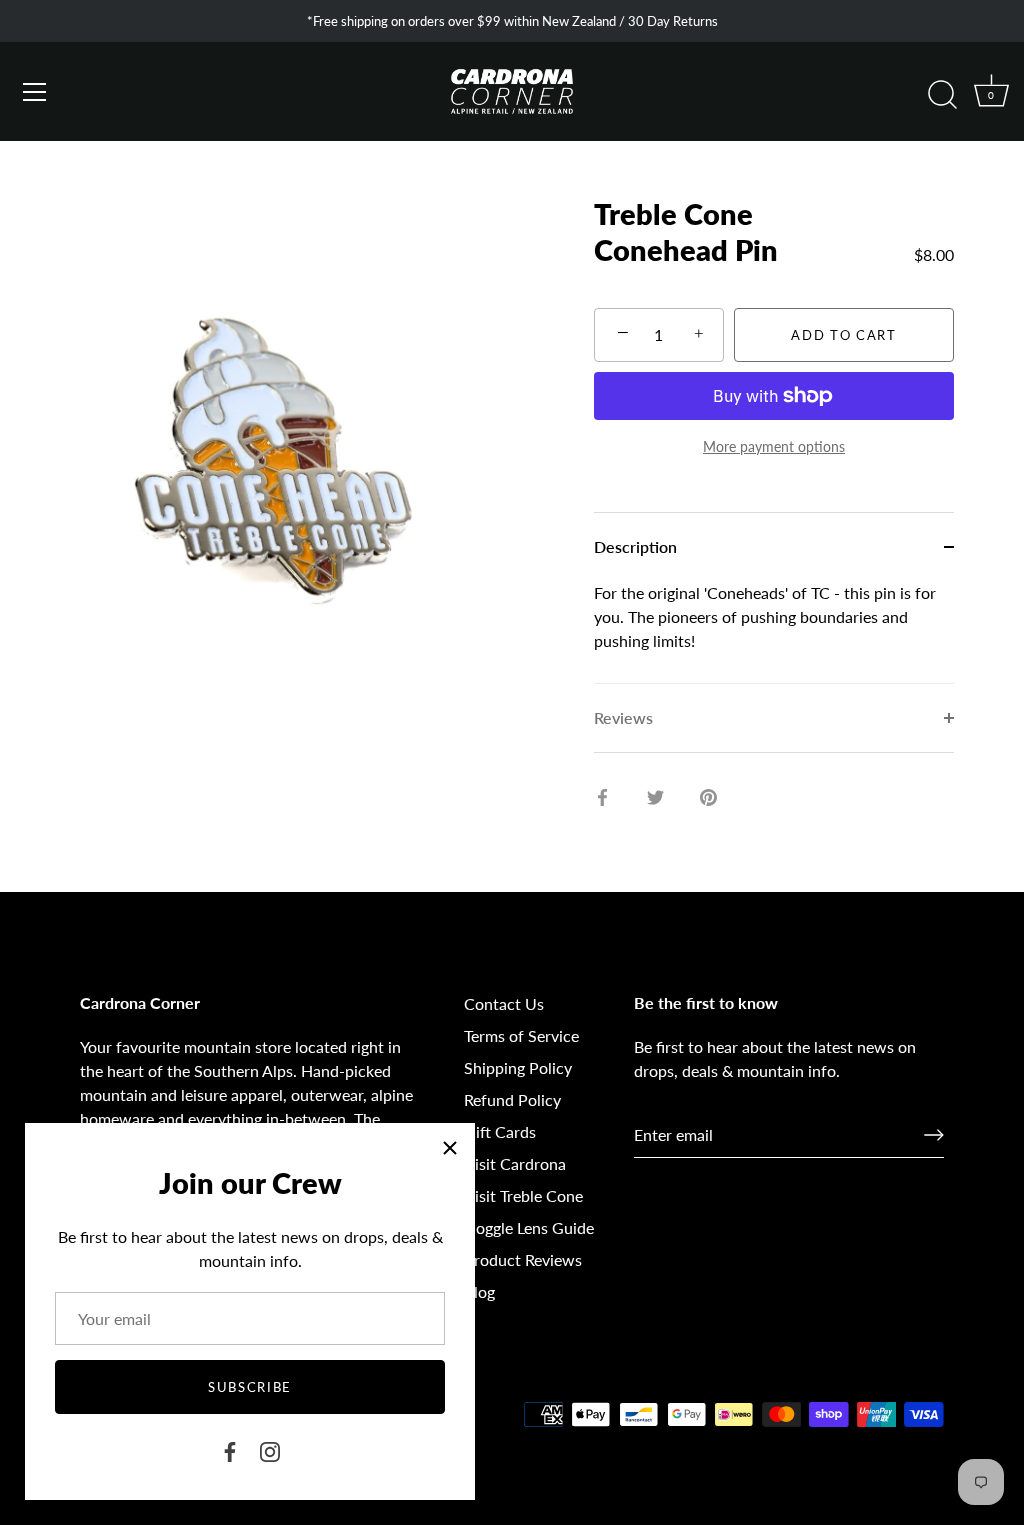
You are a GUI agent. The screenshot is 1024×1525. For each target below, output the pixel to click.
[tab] (774, 632)
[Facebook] (230, 1449)
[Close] (450, 1148)
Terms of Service (521, 1035)
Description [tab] (635, 546)
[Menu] (35, 92)
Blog (479, 1291)
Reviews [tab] (623, 717)
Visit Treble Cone (523, 1195)
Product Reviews (523, 1259)
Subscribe (250, 1387)
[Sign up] (934, 1135)
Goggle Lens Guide (529, 1227)
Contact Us (504, 1003)
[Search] (942, 95)
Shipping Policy (518, 1067)
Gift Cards (500, 1131)
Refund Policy (512, 1099)
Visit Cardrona (515, 1163)
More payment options (774, 446)
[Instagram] (270, 1449)
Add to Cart (844, 335)
